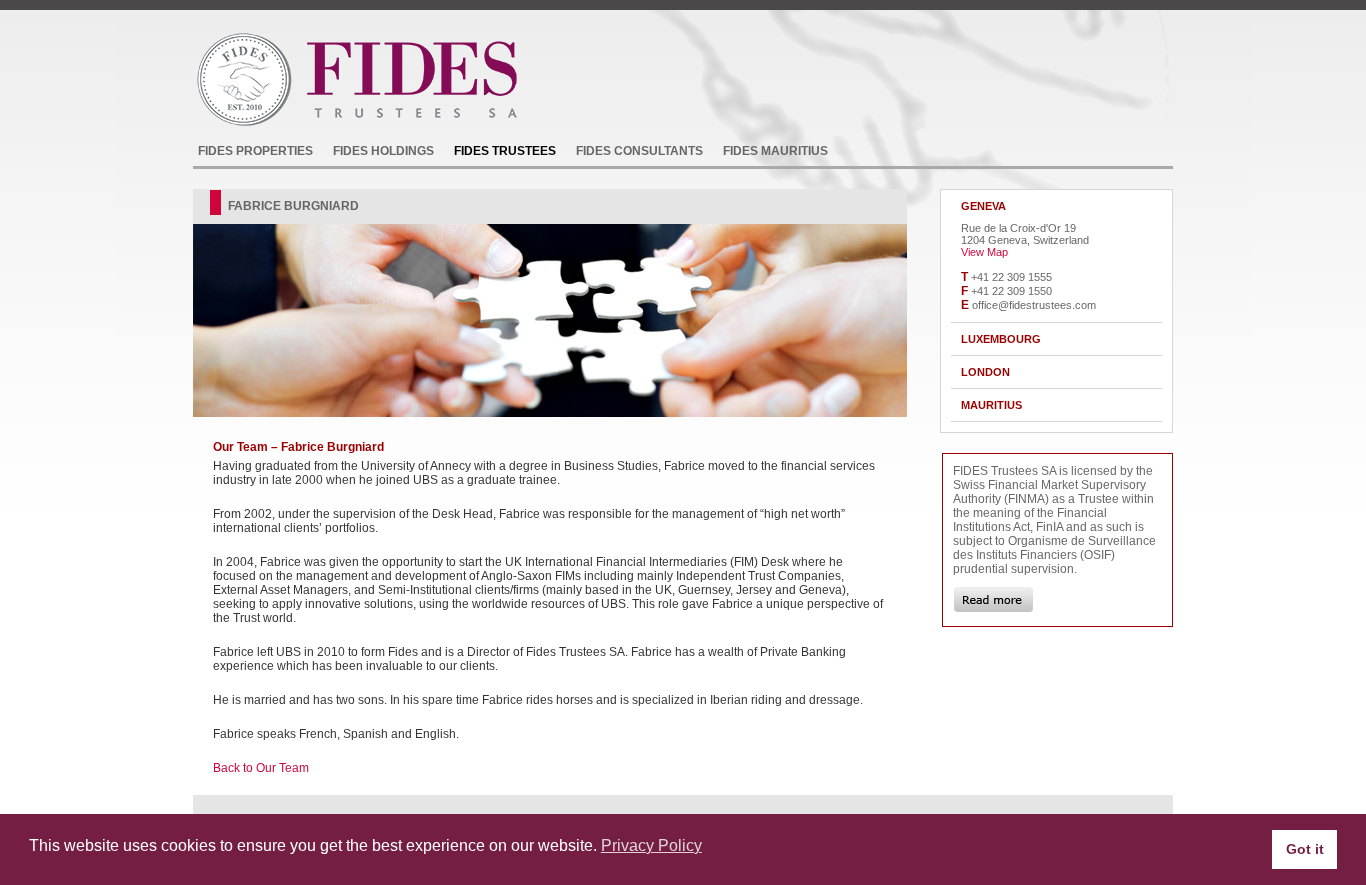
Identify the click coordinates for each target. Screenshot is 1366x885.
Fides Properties (255, 151)
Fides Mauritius (775, 151)
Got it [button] (1305, 849)
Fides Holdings (383, 151)
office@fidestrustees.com (1034, 305)
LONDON (985, 372)
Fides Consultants (639, 151)
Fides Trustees (505, 151)
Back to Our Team (261, 768)
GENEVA (983, 206)
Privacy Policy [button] (651, 845)
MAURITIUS (991, 405)
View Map (984, 252)
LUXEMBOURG (1001, 339)
